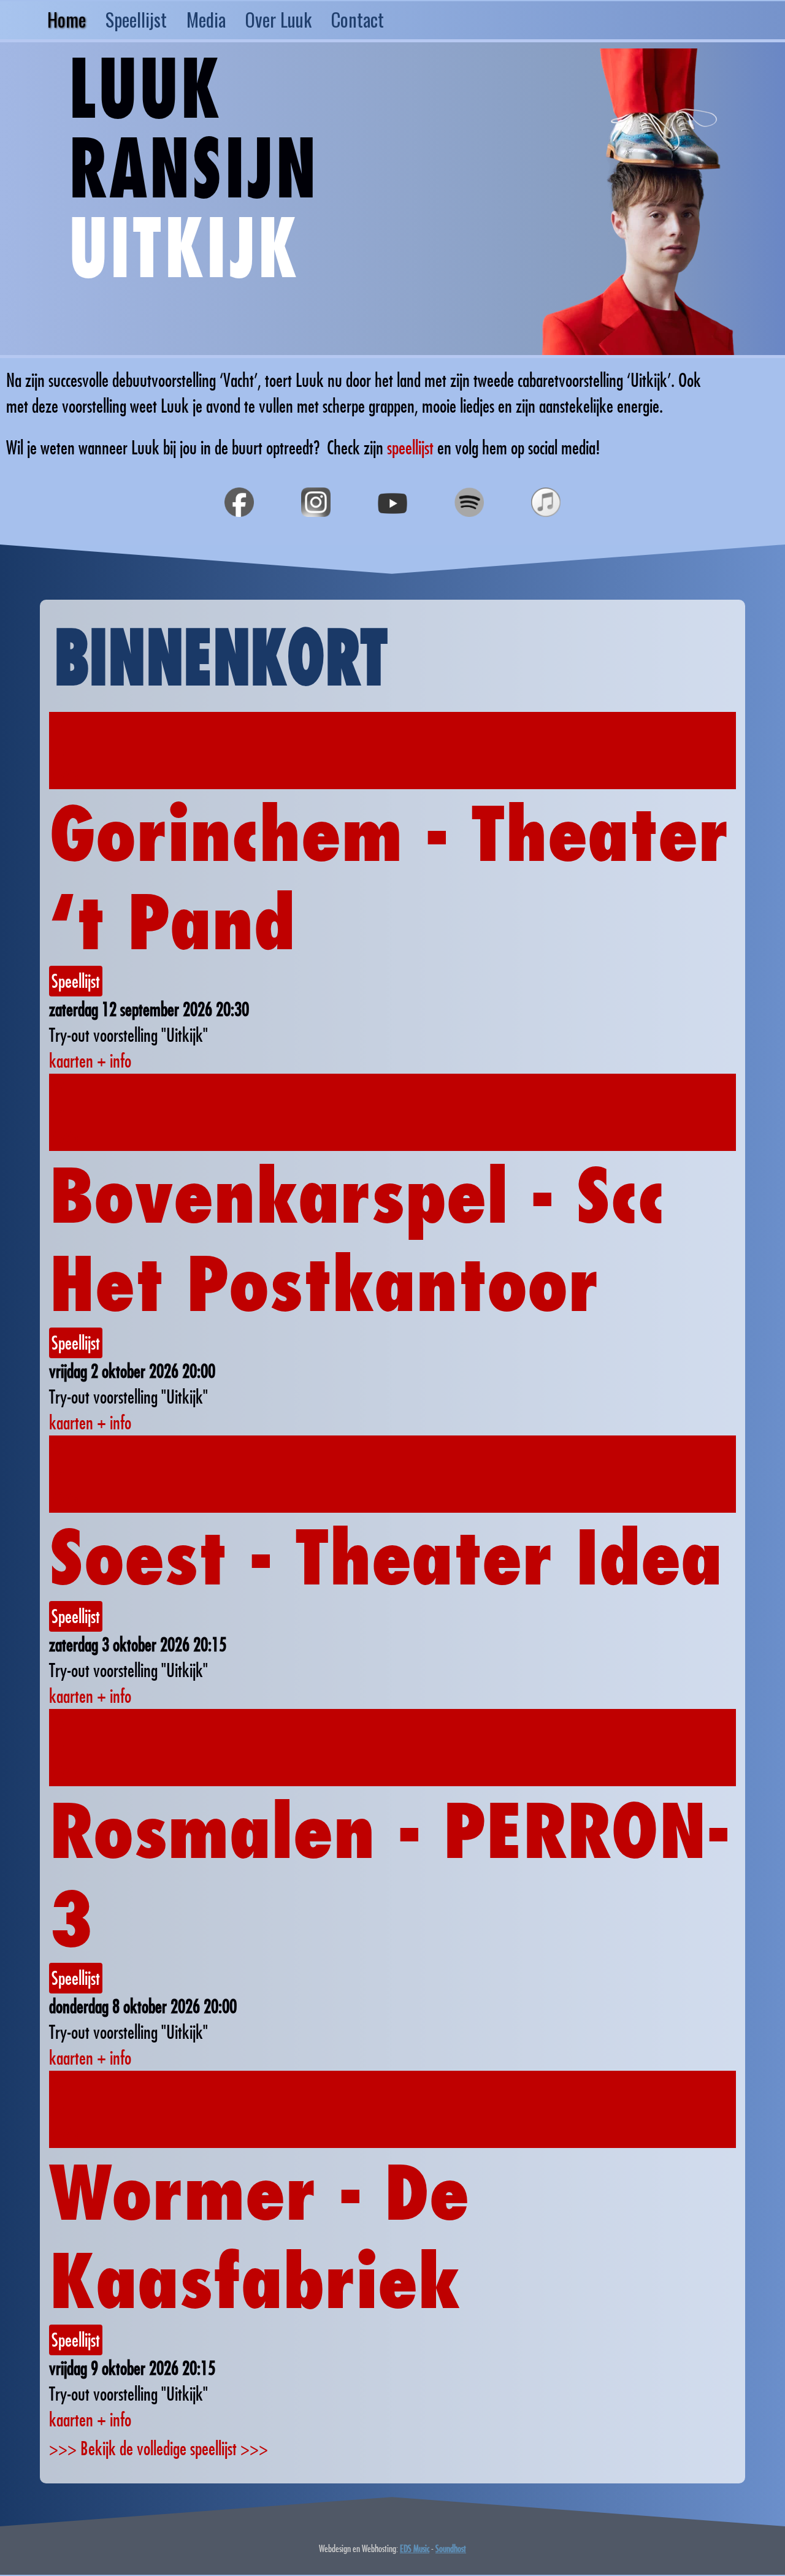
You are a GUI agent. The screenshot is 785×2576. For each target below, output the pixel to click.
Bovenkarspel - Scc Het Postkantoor (357, 1239)
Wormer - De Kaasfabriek (259, 2236)
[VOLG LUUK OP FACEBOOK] (239, 531)
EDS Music (415, 2548)
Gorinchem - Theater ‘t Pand (389, 877)
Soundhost (451, 2548)
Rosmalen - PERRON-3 (389, 1875)
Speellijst (76, 981)
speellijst (410, 447)
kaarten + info (90, 1061)
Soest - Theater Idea (386, 1557)
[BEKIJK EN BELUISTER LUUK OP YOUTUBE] (392, 531)
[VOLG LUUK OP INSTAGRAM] (316, 531)
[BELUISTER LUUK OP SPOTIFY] (469, 531)
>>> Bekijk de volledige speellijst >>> (159, 2448)
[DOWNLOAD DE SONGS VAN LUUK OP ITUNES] (546, 531)
